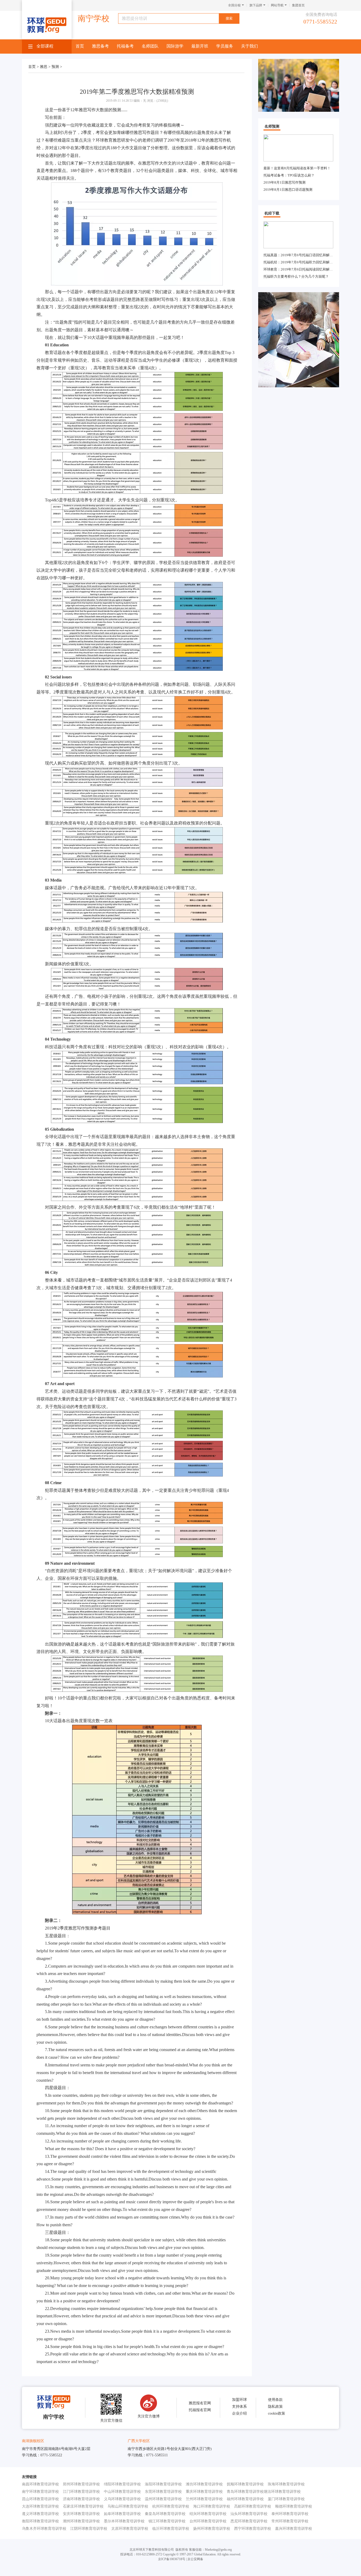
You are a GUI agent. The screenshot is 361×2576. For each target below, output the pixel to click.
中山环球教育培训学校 (122, 2492)
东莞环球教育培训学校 (163, 2492)
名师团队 (150, 46)
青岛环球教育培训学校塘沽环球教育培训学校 (264, 2492)
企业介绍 (239, 2413)
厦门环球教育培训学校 (286, 2499)
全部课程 (45, 46)
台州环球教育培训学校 (208, 2521)
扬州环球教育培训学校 (212, 2529)
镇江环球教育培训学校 (167, 2521)
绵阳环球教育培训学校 (122, 2484)
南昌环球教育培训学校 (40, 2484)
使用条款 (275, 2400)
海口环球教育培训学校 (212, 2506)
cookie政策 (277, 2413)
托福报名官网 (200, 2410)
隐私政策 (275, 2407)
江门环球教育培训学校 (81, 2492)
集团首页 (298, 5)
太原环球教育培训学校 (130, 2529)
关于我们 (249, 46)
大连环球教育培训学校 (40, 2506)
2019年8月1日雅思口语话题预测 (288, 190)
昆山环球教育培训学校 (40, 2499)
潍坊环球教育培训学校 (204, 2484)
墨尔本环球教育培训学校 (124, 2521)
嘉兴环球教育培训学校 (294, 2529)
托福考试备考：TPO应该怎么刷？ (289, 175)
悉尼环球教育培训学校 (249, 2521)
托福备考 (125, 46)
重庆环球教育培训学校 (204, 2492)
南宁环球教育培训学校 (40, 2492)
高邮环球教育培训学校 (253, 2506)
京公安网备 (195, 2559)
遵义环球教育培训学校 (40, 2514)
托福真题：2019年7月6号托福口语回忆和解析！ (300, 255)
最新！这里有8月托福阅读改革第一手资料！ (297, 168)
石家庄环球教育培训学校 (83, 2506)
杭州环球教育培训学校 (171, 2506)
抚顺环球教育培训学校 (245, 2484)
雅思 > (46, 67)
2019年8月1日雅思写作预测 (284, 182)
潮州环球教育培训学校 (81, 2521)
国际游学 (175, 46)
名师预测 (272, 126)
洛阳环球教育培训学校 (163, 2484)
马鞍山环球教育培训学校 (128, 2506)
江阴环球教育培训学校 (89, 2529)
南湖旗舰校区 (33, 2441)
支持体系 (239, 2407)
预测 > (57, 67)
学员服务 (225, 46)
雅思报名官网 (200, 2403)
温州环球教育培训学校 (163, 2499)
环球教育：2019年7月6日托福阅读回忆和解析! (299, 269)
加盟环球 (239, 2400)
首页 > (34, 67)
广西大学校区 (139, 2441)
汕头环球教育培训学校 (249, 2514)
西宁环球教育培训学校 (253, 2529)
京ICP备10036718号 (172, 2559)
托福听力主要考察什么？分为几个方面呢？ (296, 276)
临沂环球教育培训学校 (171, 2529)
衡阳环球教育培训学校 (40, 2521)
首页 (80, 46)
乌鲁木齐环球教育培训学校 (44, 2529)
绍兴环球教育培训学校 (208, 2514)
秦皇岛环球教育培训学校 (165, 2514)
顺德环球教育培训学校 (294, 2506)
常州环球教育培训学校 (290, 2521)
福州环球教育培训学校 (245, 2499)
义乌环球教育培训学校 (122, 2499)
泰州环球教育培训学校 (290, 2514)
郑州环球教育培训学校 (81, 2484)
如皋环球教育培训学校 (122, 2514)
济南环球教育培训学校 (81, 2499)
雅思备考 (100, 46)
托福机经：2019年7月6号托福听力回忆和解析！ (300, 262)
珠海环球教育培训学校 (286, 2484)
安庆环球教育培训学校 (81, 2514)
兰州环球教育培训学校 (204, 2499)
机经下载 (272, 213)
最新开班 (200, 46)
